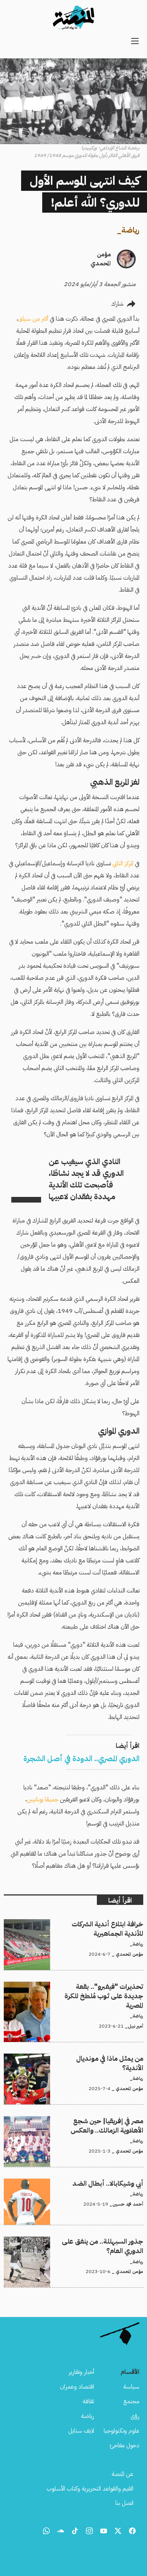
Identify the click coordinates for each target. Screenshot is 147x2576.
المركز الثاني (123, 863)
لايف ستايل (81, 2431)
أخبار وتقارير (81, 2372)
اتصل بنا (124, 2503)
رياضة (130, 230)
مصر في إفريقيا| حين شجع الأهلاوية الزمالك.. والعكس (83, 2121)
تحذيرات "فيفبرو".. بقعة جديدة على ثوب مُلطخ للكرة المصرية (76, 1986)
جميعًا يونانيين (43, 1800)
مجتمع (131, 2401)
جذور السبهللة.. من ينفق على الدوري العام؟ (94, 2241)
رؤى (135, 2416)
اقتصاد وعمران (77, 2387)
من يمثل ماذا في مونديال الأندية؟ (107, 2058)
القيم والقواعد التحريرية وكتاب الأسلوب (90, 2489)
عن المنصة (122, 2474)
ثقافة (88, 2401)
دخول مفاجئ (125, 2445)
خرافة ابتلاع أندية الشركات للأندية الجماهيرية (94, 1924)
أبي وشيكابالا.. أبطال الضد (115, 2183)
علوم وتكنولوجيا (122, 2431)
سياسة (131, 2387)
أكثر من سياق (33, 319)
